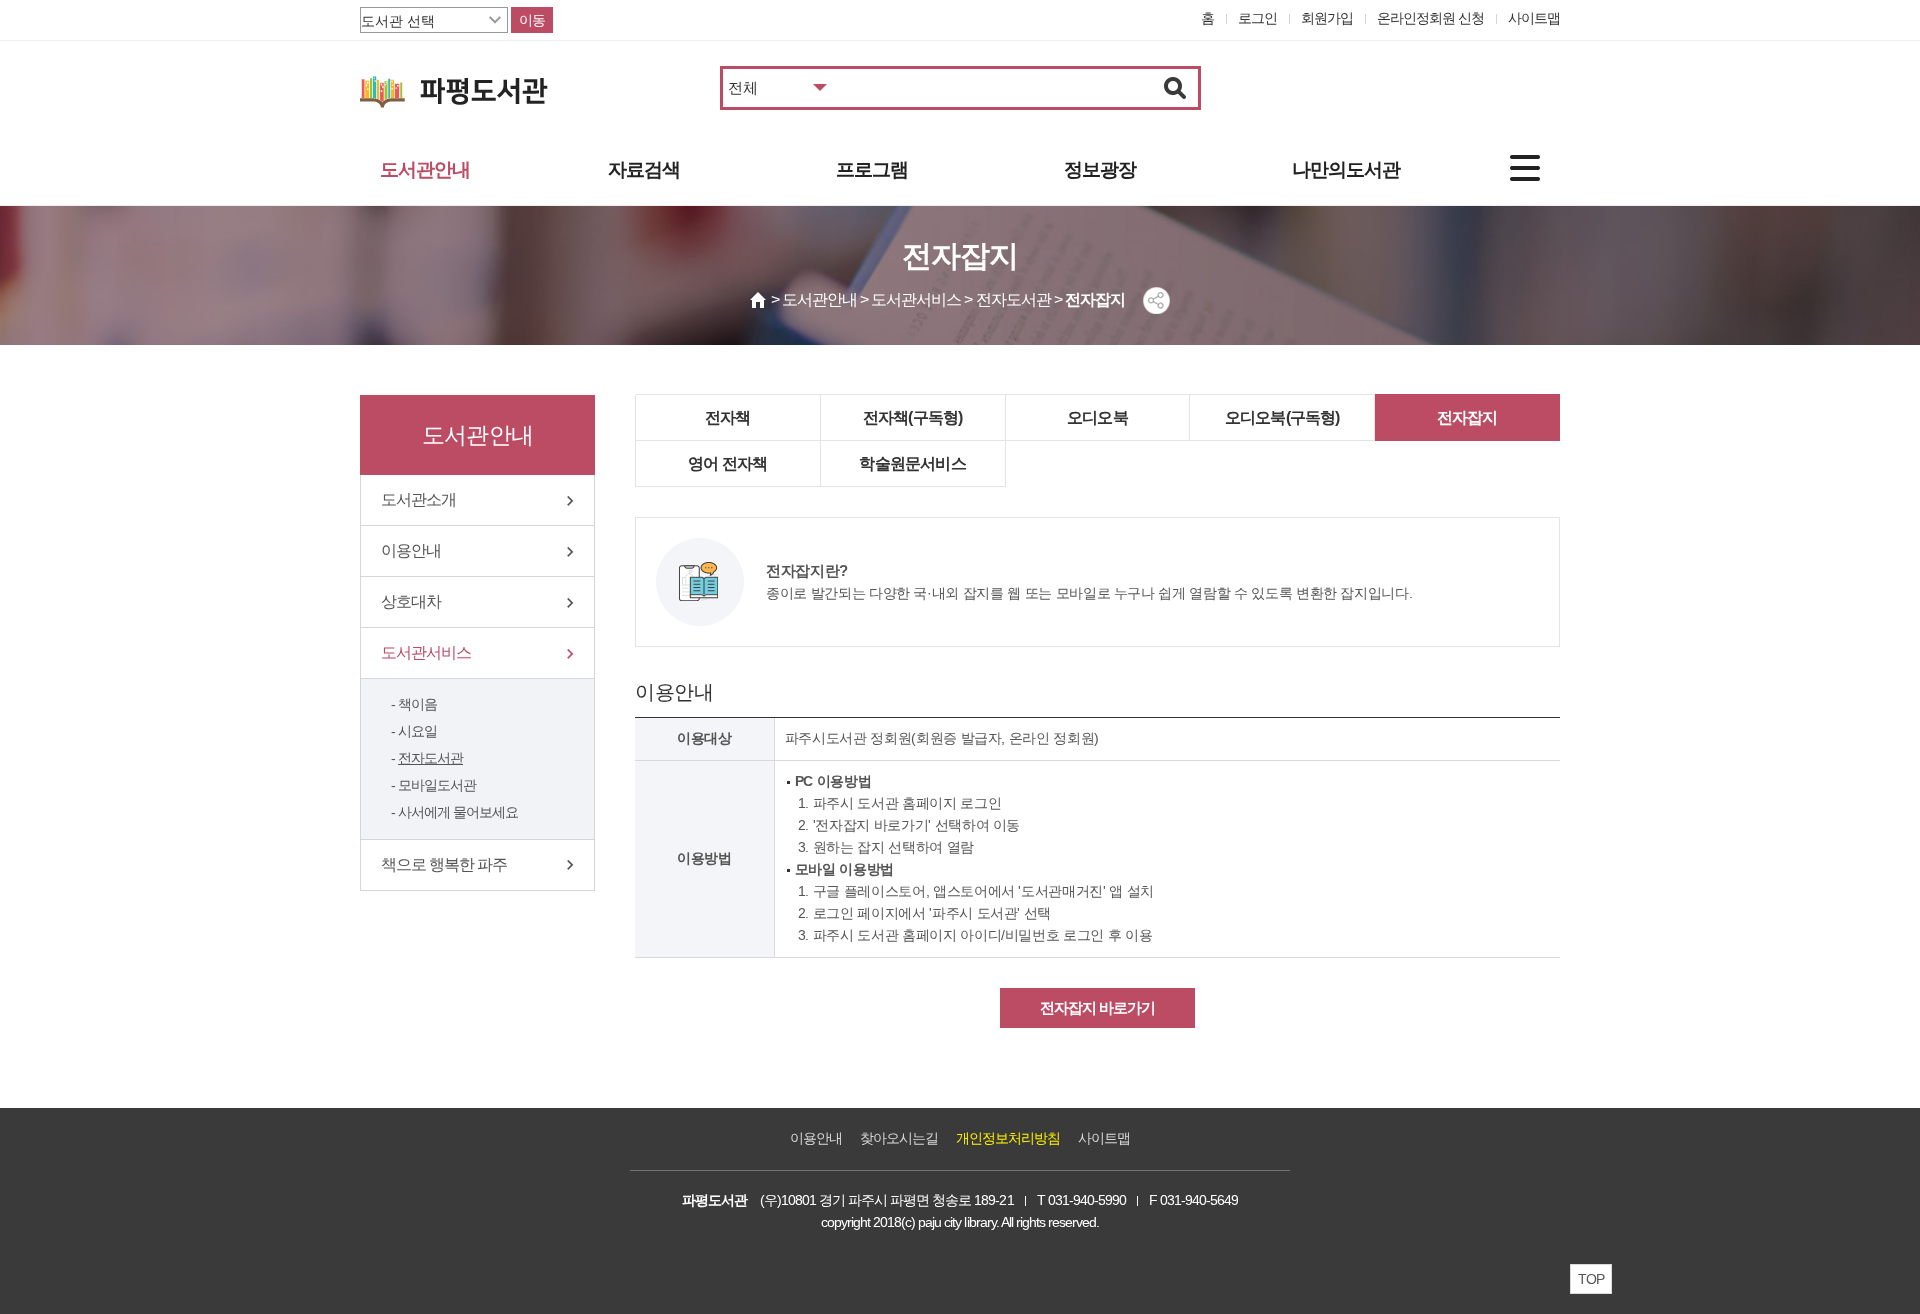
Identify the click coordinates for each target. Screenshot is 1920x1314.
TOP (1591, 1279)
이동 (532, 20)
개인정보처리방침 (1008, 1138)
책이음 (417, 704)
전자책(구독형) (913, 417)
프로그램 (872, 169)
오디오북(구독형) (1282, 417)
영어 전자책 (727, 463)
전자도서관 (430, 758)
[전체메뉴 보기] (1525, 168)
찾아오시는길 (899, 1138)
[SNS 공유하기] (1156, 300)
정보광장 (1100, 169)
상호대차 (411, 601)
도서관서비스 (426, 652)
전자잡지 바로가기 (1097, 1007)
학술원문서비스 (912, 463)
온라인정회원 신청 (1430, 18)
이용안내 (411, 550)
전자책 (728, 417)
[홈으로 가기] (759, 300)
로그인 (1257, 18)
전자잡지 (1467, 417)
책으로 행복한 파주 (444, 864)
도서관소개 (418, 499)
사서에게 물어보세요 (458, 812)
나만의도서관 (1346, 169)
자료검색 (644, 169)
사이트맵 (1534, 18)
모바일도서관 (437, 785)
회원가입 (1327, 18)
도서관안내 (425, 169)
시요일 (417, 731)
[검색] (1175, 88)
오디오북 (1097, 417)
